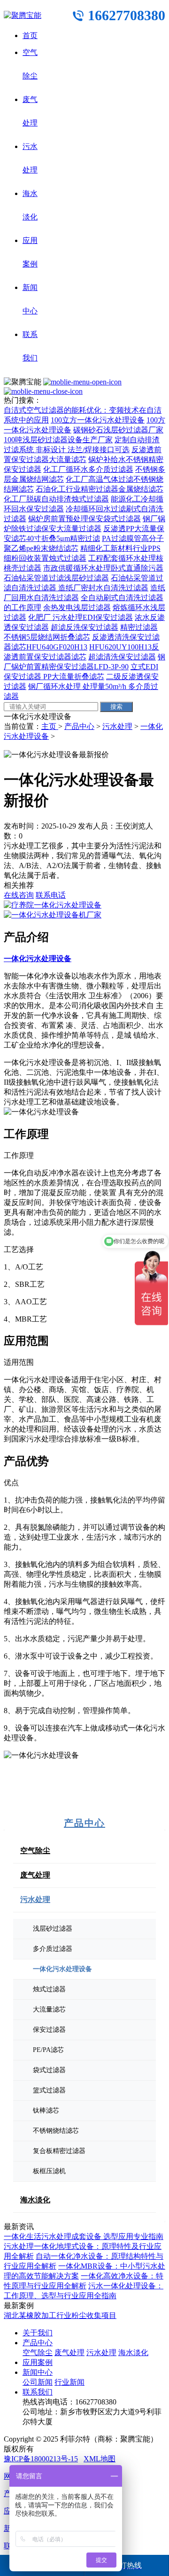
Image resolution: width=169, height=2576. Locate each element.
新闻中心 (38, 2372)
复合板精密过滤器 (59, 2151)
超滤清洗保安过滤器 (122, 657)
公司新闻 (38, 2382)
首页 (30, 35)
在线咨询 (19, 895)
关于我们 (38, 2333)
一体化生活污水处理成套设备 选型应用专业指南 (84, 2236)
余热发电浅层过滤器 (77, 607)
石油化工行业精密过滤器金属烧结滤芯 (100, 489)
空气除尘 (35, 1851)
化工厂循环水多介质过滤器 (88, 469)
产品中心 (79, 726)
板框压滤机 (49, 2171)
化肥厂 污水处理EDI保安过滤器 (81, 617)
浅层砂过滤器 (53, 1929)
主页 (50, 726)
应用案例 (38, 2362)
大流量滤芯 (49, 2009)
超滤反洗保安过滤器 (84, 627)
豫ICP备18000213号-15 (41, 2459)
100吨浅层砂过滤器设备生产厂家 (58, 440)
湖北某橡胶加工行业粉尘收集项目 (60, 2315)
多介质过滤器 (53, 1949)
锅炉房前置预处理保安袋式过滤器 (84, 519)
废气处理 (35, 1875)
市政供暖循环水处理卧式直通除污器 (103, 568)
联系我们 (38, 2392)
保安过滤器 (49, 2030)
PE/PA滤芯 (48, 2050)
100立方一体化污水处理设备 (98, 420)
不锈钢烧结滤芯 (56, 2131)
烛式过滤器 (49, 1989)
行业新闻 (69, 2382)
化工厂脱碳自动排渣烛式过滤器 (56, 499)
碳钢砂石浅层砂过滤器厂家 (118, 430)
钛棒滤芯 (46, 2110)
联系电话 (51, 895)
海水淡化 (35, 2200)
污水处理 (117, 726)
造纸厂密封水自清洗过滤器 (103, 588)
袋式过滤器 (49, 2070)
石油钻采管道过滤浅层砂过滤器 (56, 578)
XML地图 (100, 2459)
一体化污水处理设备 (62, 1969)
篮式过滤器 (49, 2090)
